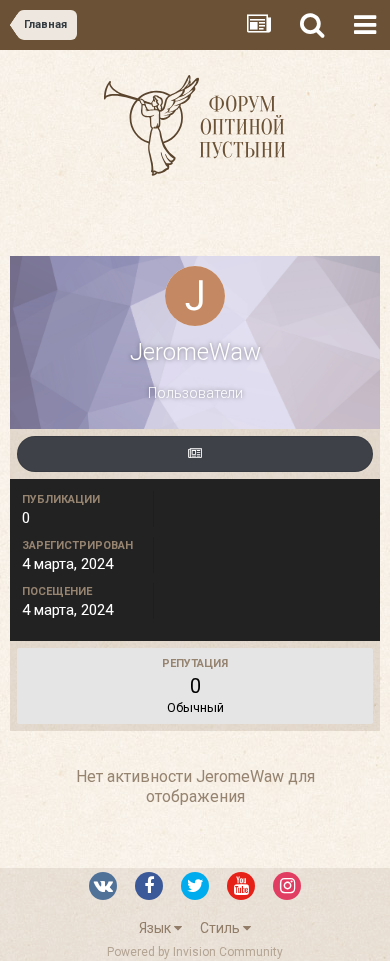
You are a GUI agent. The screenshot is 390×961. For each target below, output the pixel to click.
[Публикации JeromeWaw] (195, 454)
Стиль (221, 928)
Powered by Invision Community (195, 952)
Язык (156, 928)
